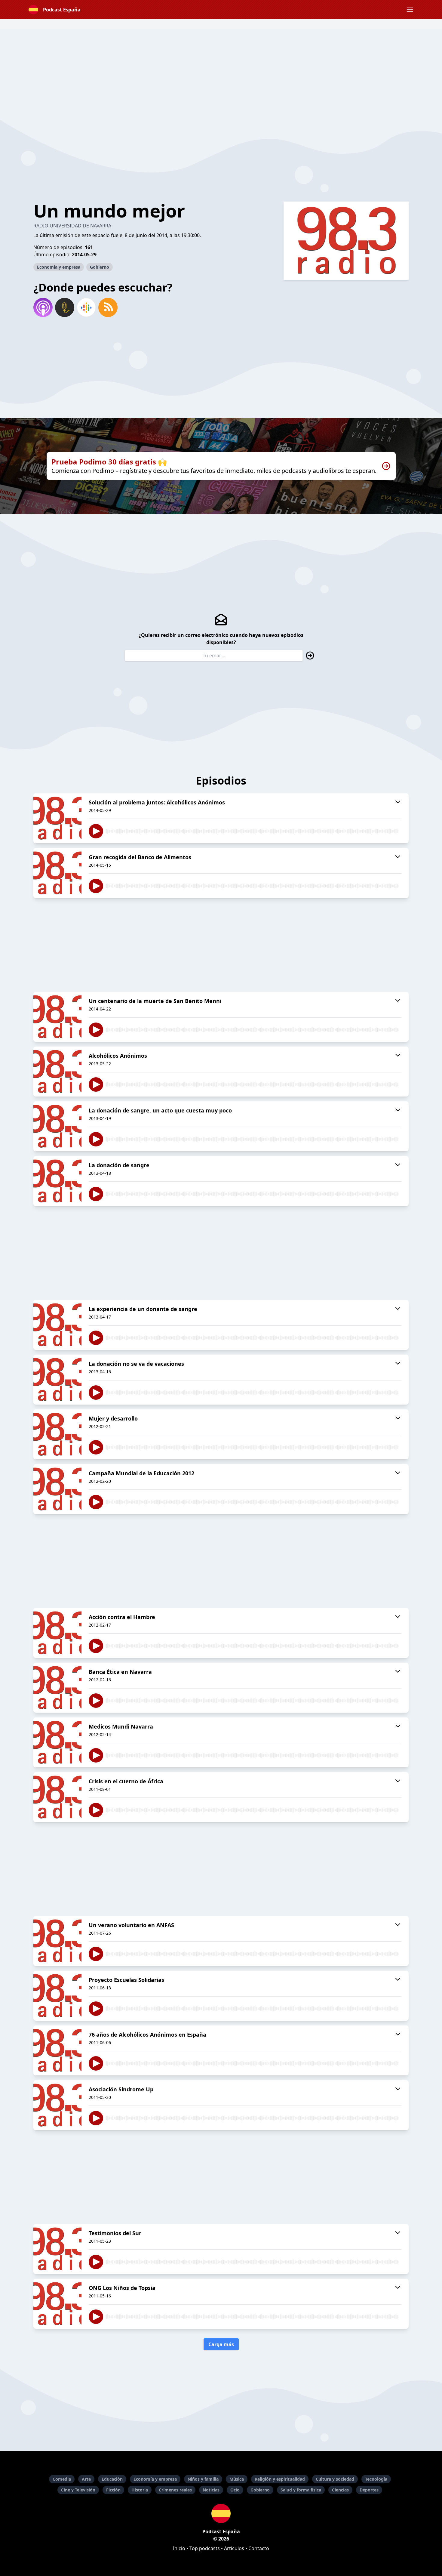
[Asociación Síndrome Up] (57, 2105)
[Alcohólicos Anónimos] (57, 1072)
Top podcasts (205, 2548)
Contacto (259, 2548)
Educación (112, 2479)
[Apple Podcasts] (43, 307)
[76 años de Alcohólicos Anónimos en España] (57, 2050)
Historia (140, 2490)
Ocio (235, 2490)
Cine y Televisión (78, 2490)
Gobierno (100, 267)
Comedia (62, 2479)
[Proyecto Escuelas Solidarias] (57, 1996)
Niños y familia (203, 2479)
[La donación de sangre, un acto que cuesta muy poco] (57, 1126)
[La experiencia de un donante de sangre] (57, 1325)
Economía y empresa (59, 267)
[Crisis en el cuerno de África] (57, 1797)
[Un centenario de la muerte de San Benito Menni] (57, 1017)
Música (237, 2479)
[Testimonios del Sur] (57, 2249)
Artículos (234, 2548)
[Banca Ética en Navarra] (57, 1688)
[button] (410, 10)
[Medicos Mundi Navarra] (57, 1742)
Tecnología (376, 2479)
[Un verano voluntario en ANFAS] (57, 1941)
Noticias (211, 2490)
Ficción (113, 2490)
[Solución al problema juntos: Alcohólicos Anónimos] (57, 818)
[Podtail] (65, 307)
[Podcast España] (221, 2513)
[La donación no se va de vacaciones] (57, 1380)
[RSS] (108, 307)
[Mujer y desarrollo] (57, 1434)
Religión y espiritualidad (280, 2479)
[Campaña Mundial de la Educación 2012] (57, 1489)
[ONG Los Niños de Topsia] (57, 2304)
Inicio (179, 2548)
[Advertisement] (221, 71)
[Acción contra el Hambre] (57, 1633)
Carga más (221, 2344)
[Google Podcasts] (86, 307)
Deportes (369, 2490)
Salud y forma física (301, 2490)
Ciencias (340, 2490)
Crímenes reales (175, 2490)
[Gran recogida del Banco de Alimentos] (57, 873)
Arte (86, 2479)
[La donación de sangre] (57, 1181)
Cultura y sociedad (335, 2479)
